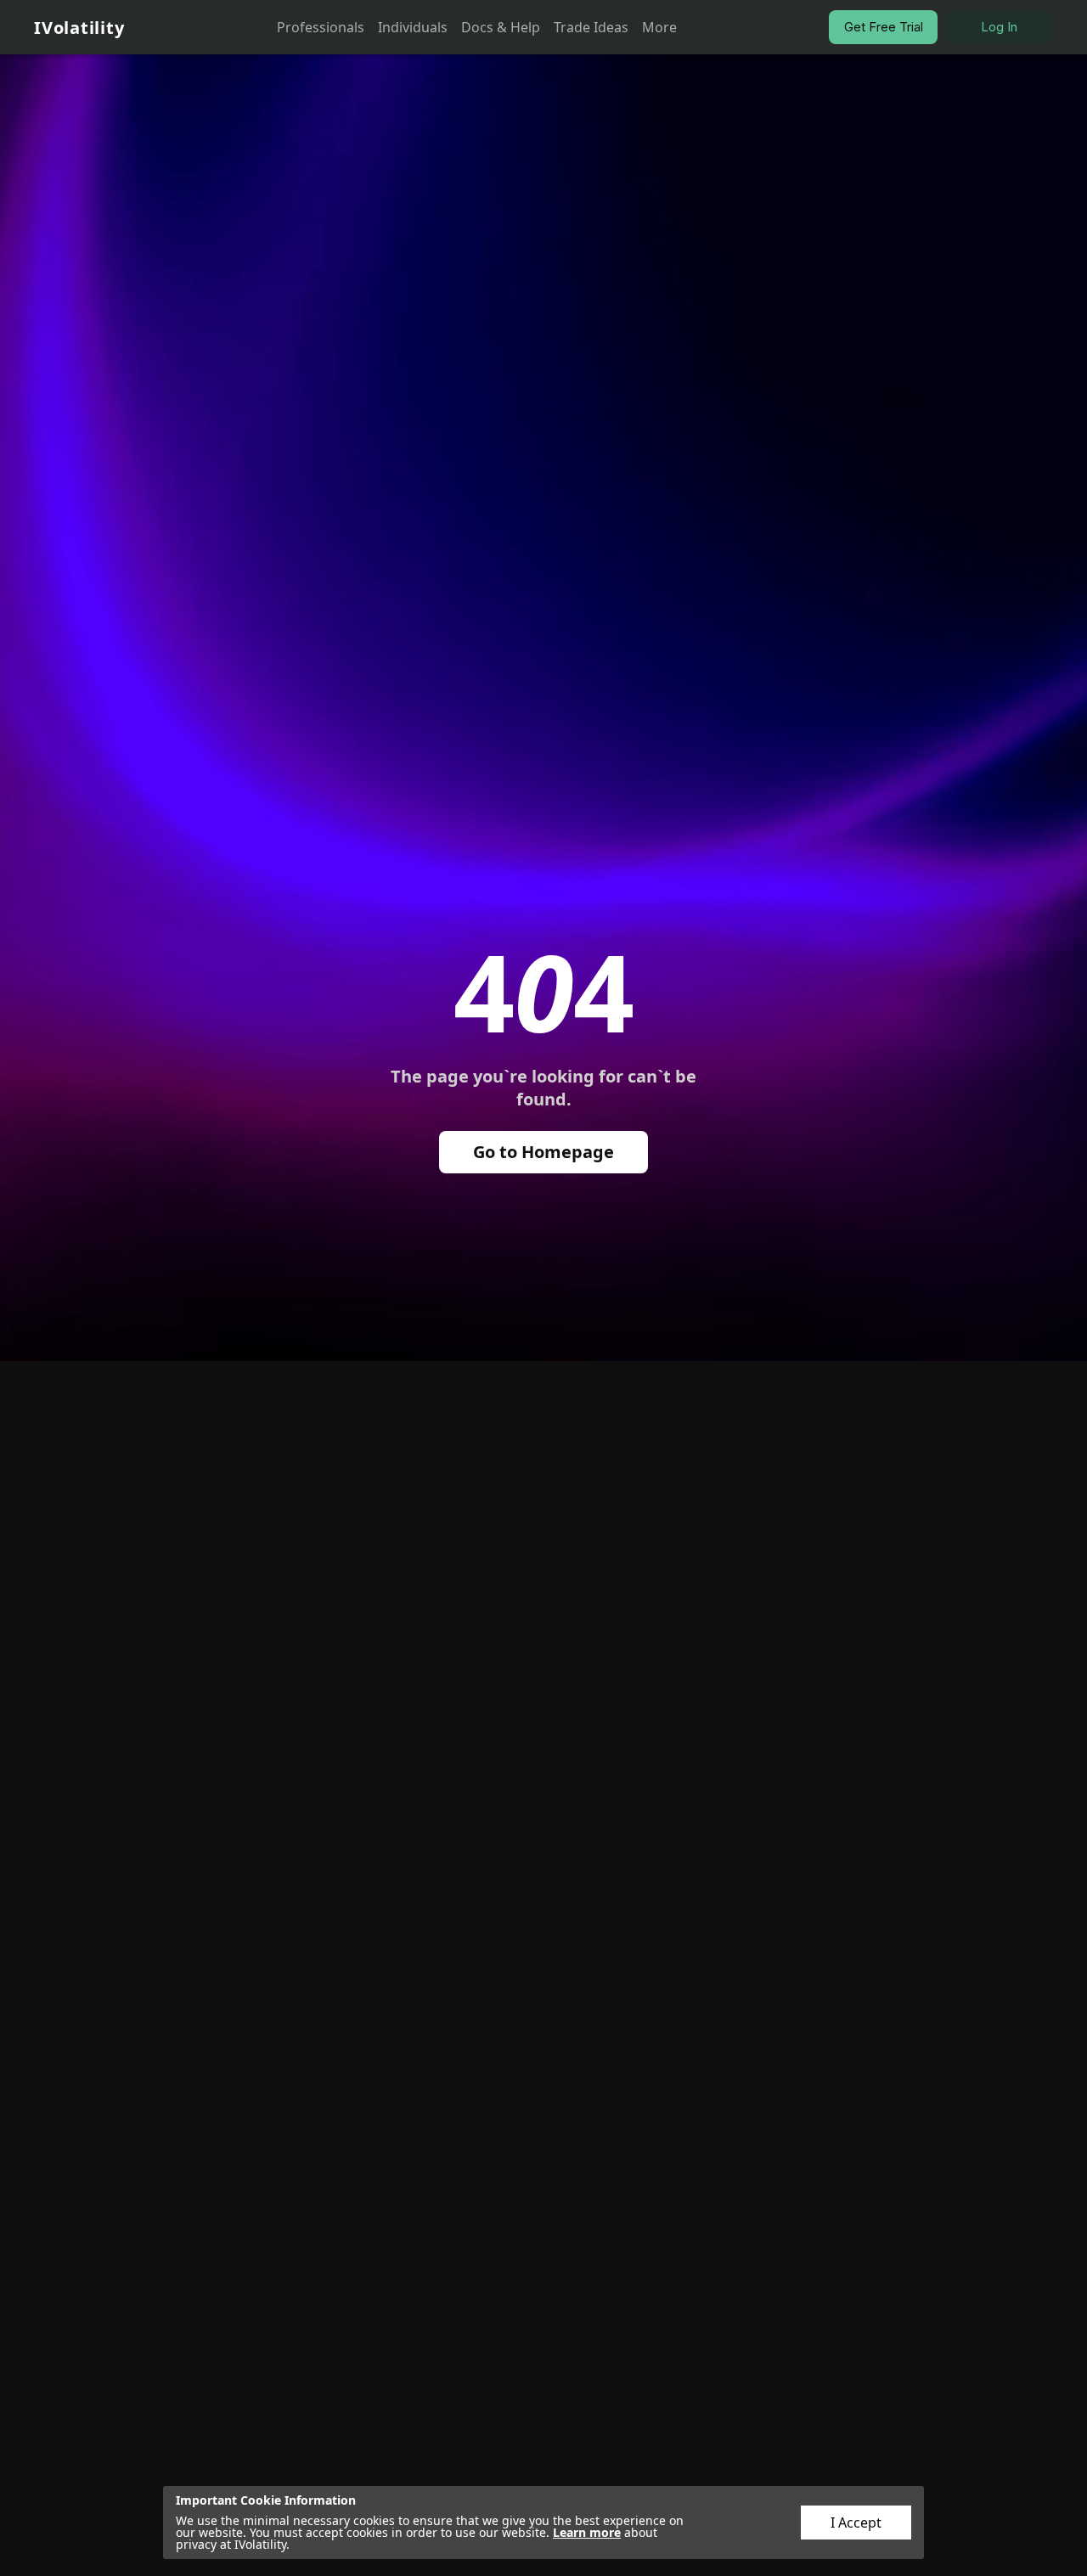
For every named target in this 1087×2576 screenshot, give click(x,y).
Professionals (321, 27)
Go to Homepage (543, 1152)
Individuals (413, 27)
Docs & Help (501, 27)
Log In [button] (999, 27)
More (659, 27)
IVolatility (79, 28)
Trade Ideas (591, 27)
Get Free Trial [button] (884, 27)
